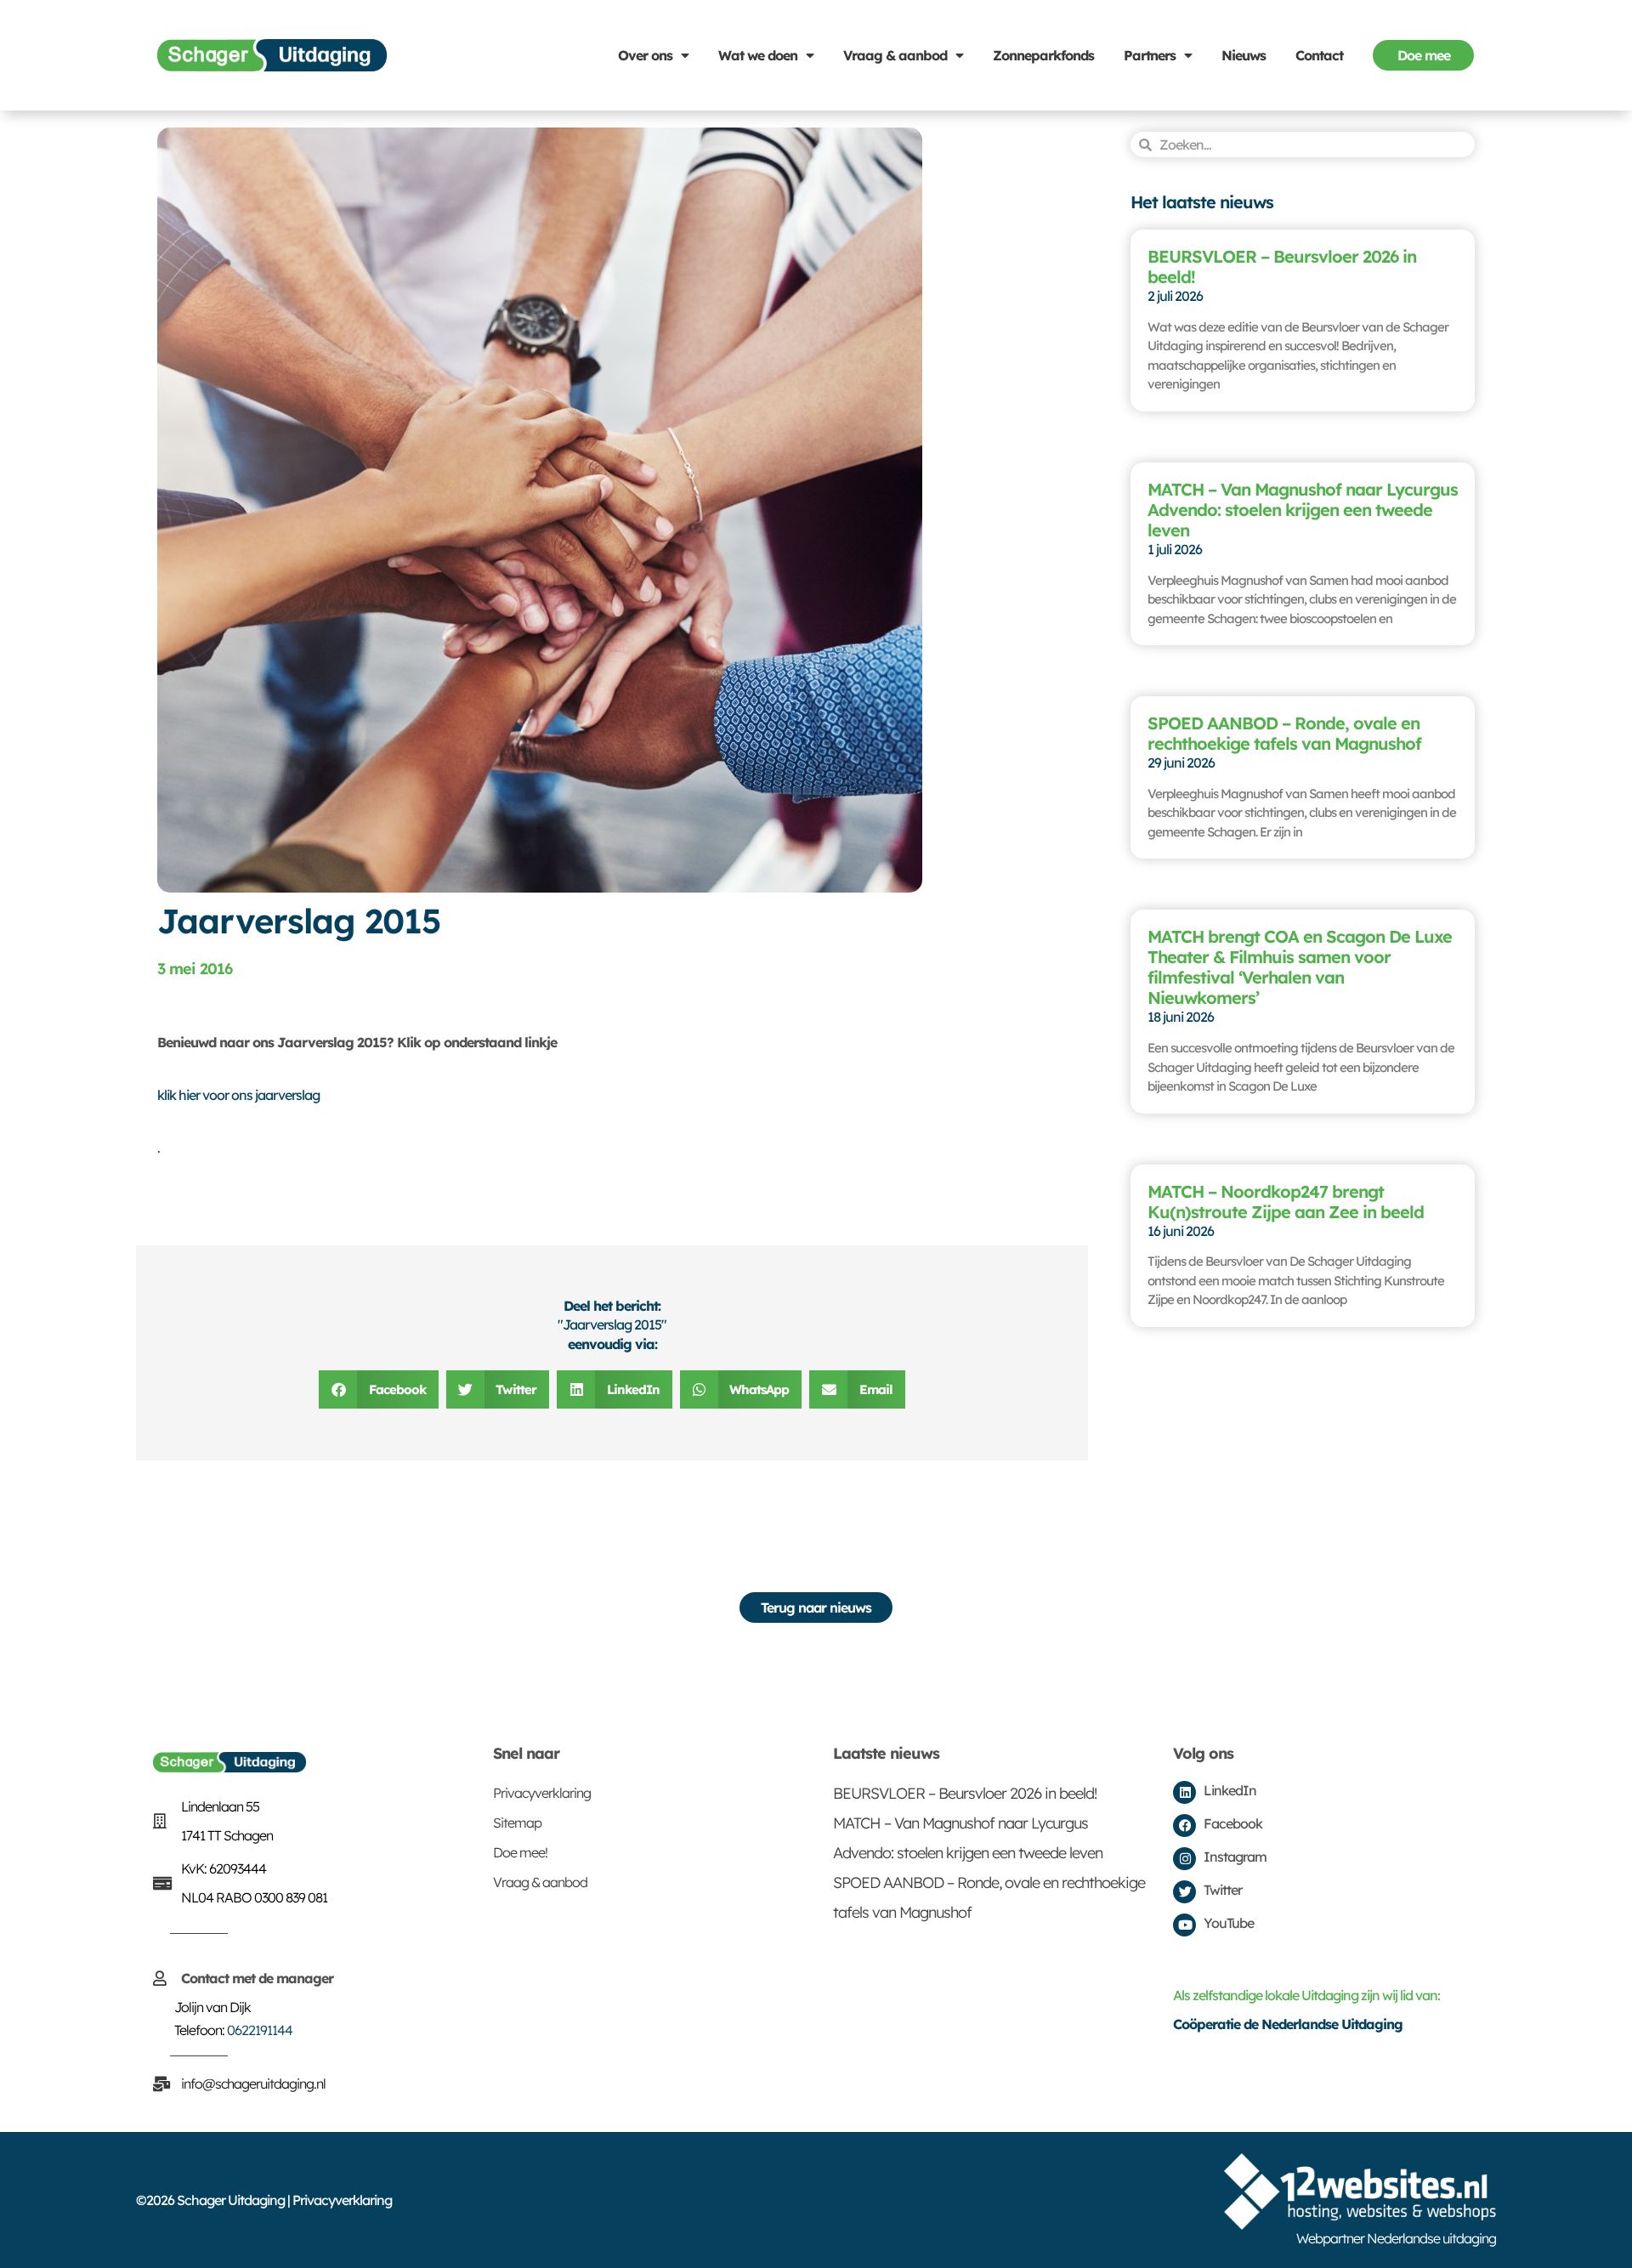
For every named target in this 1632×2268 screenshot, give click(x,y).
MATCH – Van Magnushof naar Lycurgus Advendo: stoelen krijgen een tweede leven (1303, 510)
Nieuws (1244, 55)
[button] (379, 1389)
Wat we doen (758, 55)
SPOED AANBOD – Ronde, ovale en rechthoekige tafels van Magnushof (1284, 733)
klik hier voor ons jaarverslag (238, 1095)
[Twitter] (1184, 1892)
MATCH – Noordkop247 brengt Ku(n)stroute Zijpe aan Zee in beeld (1286, 1202)
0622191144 (260, 2030)
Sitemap (517, 1823)
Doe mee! (520, 1852)
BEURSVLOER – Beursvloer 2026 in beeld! (1282, 266)
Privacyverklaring (542, 1793)
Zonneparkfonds (1043, 55)
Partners (1150, 55)
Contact (1319, 55)
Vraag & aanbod (895, 55)
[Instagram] (1184, 1859)
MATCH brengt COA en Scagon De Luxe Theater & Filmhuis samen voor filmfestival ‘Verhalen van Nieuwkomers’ (1300, 967)
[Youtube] (1184, 1925)
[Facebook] (1184, 1826)
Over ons (645, 55)
